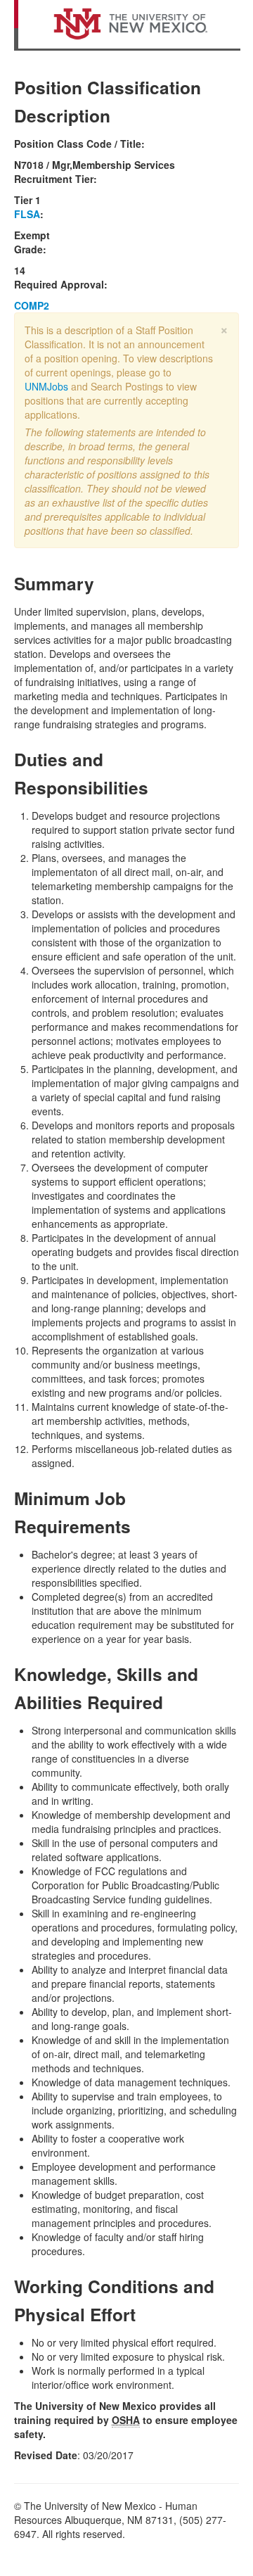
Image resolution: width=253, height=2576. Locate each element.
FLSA (27, 214)
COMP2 (32, 305)
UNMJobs (46, 386)
